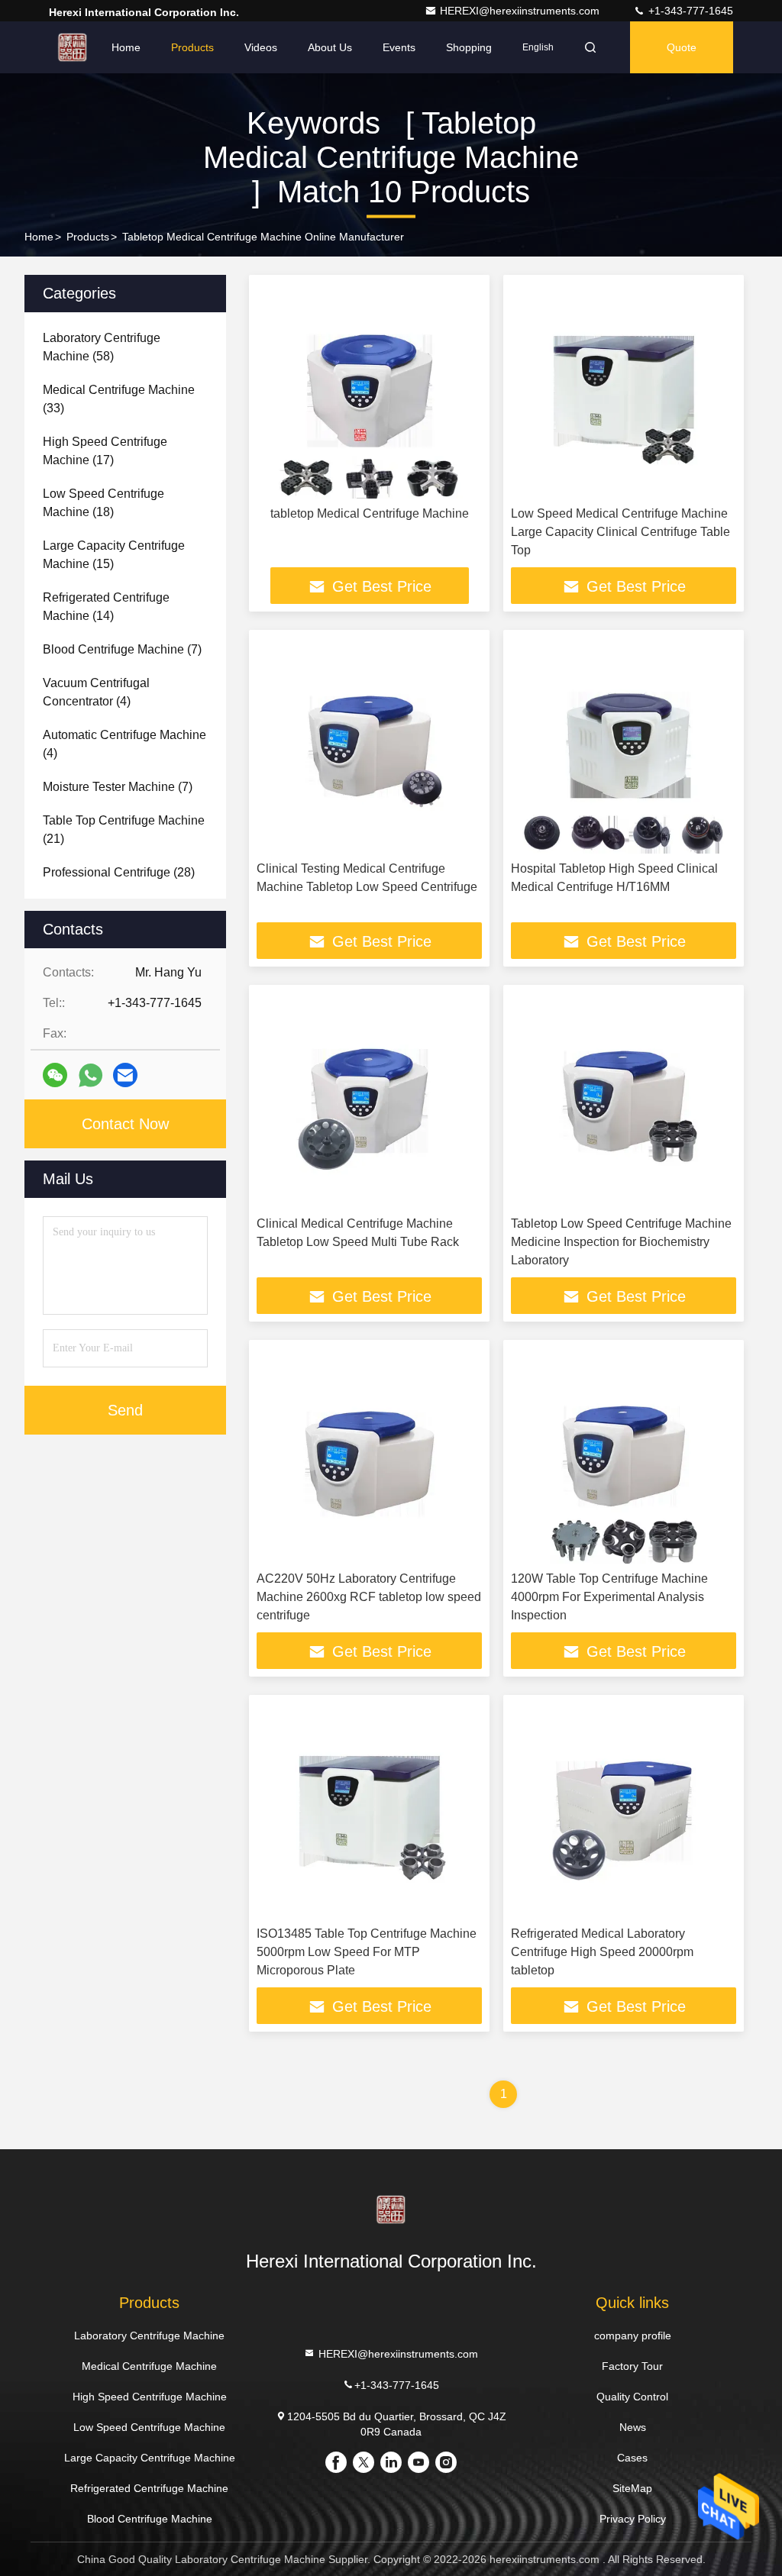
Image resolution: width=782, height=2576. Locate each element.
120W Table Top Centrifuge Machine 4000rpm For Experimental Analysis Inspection (609, 1597)
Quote (682, 47)
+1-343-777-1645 (689, 11)
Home (126, 47)
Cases (632, 2458)
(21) (124, 830)
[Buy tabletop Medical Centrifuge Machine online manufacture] (369, 391)
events (399, 47)
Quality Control (632, 2397)
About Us (330, 47)
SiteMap (632, 2488)
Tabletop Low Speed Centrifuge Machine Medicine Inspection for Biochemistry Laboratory (621, 1242)
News (633, 2427)
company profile (633, 2336)
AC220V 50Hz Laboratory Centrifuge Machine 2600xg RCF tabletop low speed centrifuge (369, 1597)
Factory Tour (632, 2366)
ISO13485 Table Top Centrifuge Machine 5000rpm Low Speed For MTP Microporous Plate (367, 1952)
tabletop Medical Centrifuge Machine (370, 513)
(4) (96, 692)
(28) (119, 872)
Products (192, 47)
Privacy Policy (633, 2519)
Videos (261, 47)
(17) (105, 451)
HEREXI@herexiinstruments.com (521, 11)
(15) (114, 555)
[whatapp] (90, 1075)
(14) (106, 607)
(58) (102, 347)
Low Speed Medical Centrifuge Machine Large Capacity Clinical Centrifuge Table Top (620, 532)
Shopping (469, 47)
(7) (122, 649)
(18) (103, 503)
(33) (119, 399)
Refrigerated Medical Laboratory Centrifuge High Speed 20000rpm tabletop (602, 1952)
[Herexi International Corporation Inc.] (73, 47)
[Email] (125, 1075)
